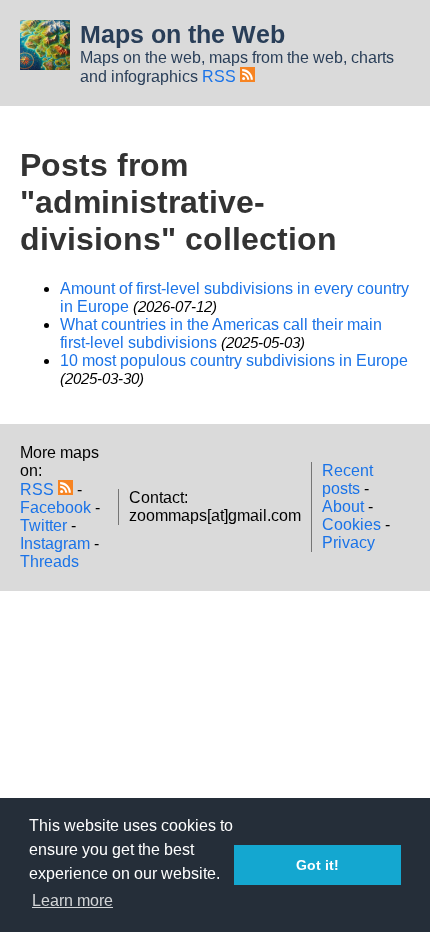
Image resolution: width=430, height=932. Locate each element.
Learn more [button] (72, 900)
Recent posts (347, 479)
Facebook (55, 507)
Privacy (348, 542)
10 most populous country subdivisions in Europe (234, 360)
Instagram (55, 543)
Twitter (43, 525)
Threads (49, 561)
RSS (221, 76)
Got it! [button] (317, 865)
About (343, 506)
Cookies (351, 524)
